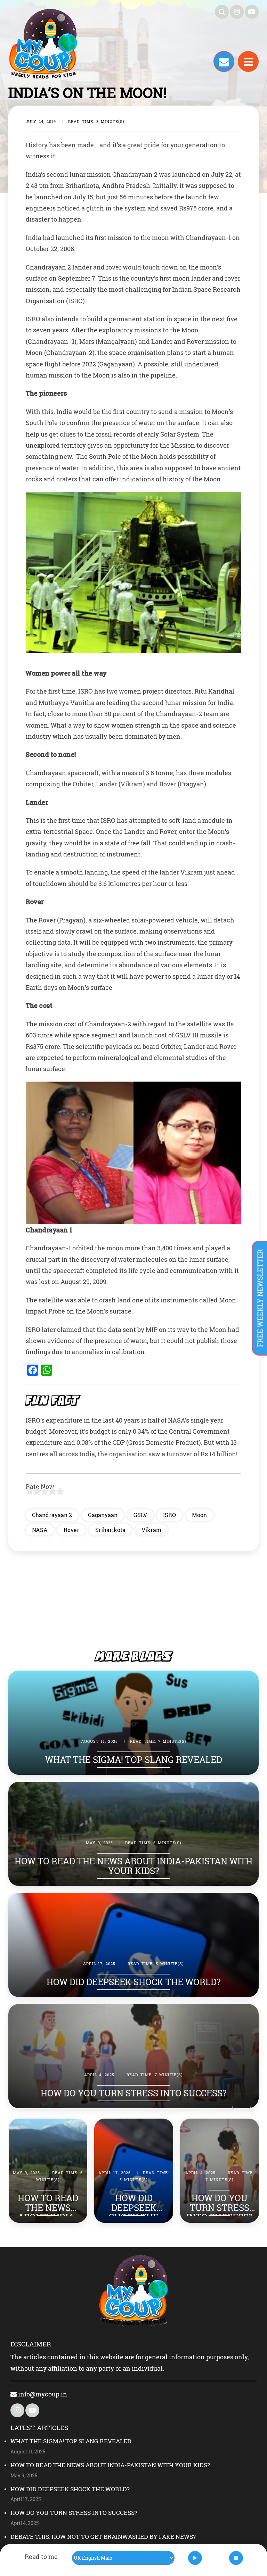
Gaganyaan (103, 1515)
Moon (199, 1515)
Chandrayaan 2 (52, 1515)
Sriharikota (110, 1530)
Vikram (151, 1530)
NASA (40, 1530)
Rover (71, 1530)
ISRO (169, 1515)
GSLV (140, 1515)
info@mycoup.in (42, 2394)
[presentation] (233, 2106)
